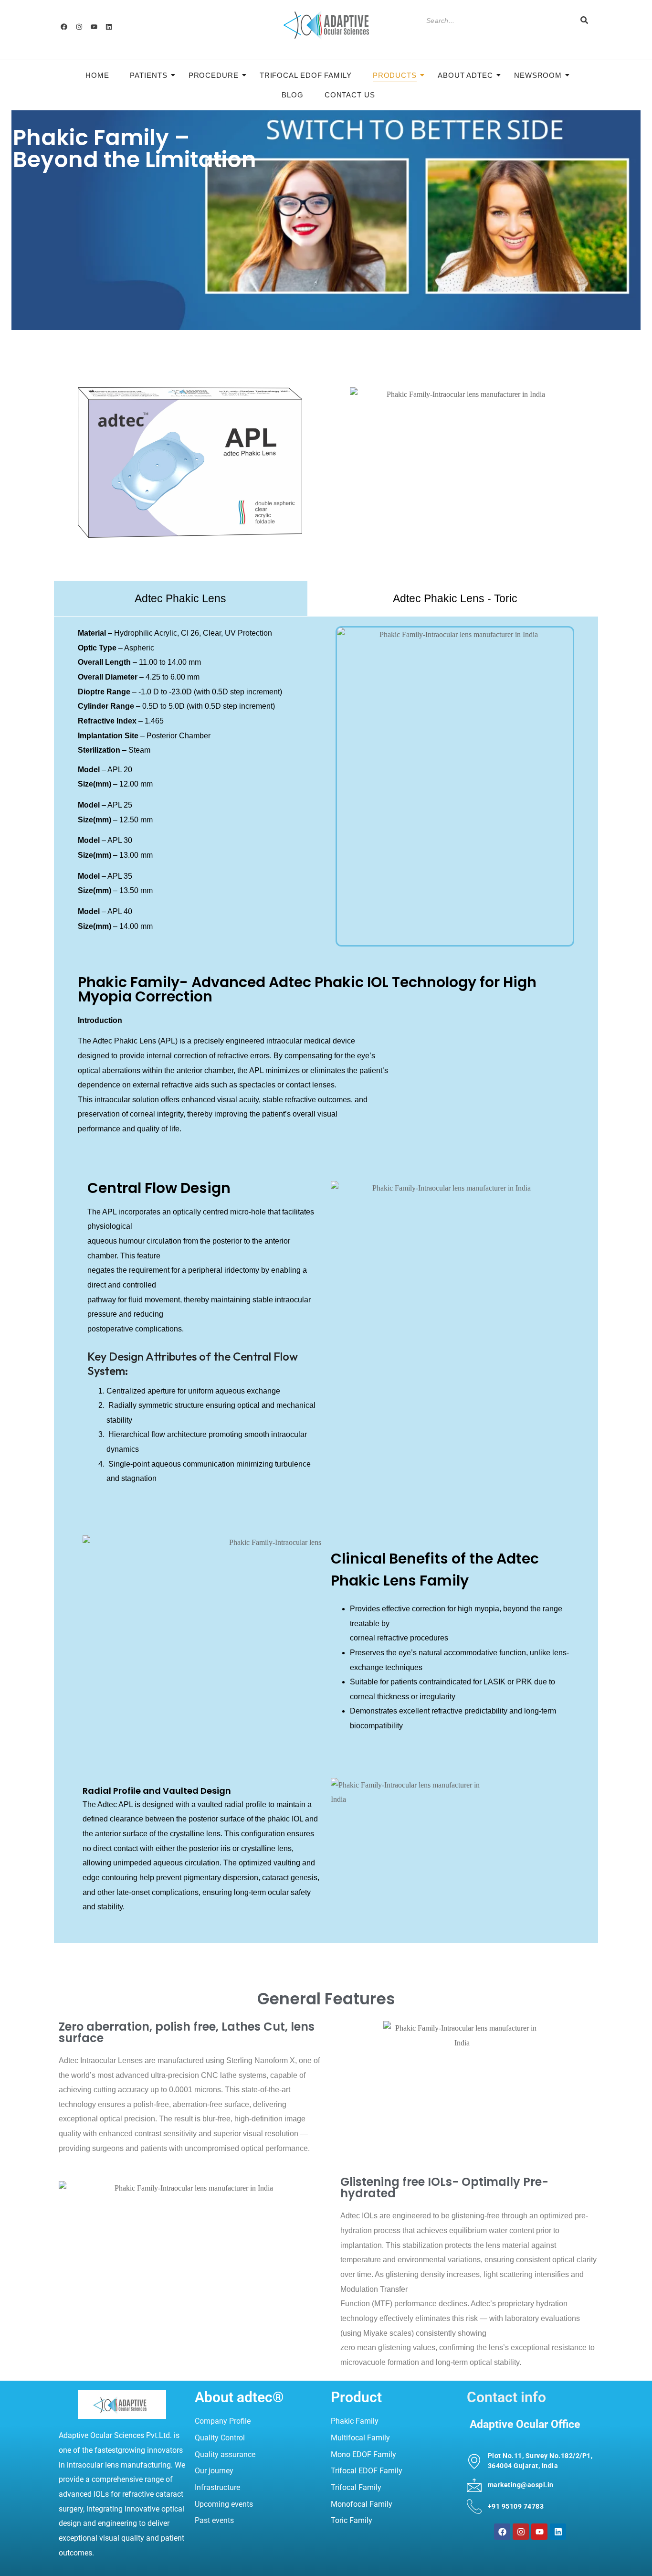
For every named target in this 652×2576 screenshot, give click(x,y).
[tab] (181, 598)
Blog (293, 95)
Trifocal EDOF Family (306, 75)
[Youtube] (94, 27)
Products (395, 75)
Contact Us (350, 95)
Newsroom (538, 75)
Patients (148, 75)
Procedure (214, 75)
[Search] (584, 21)
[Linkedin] (109, 27)
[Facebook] (64, 27)
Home (97, 75)
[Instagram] (79, 27)
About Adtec (465, 75)
